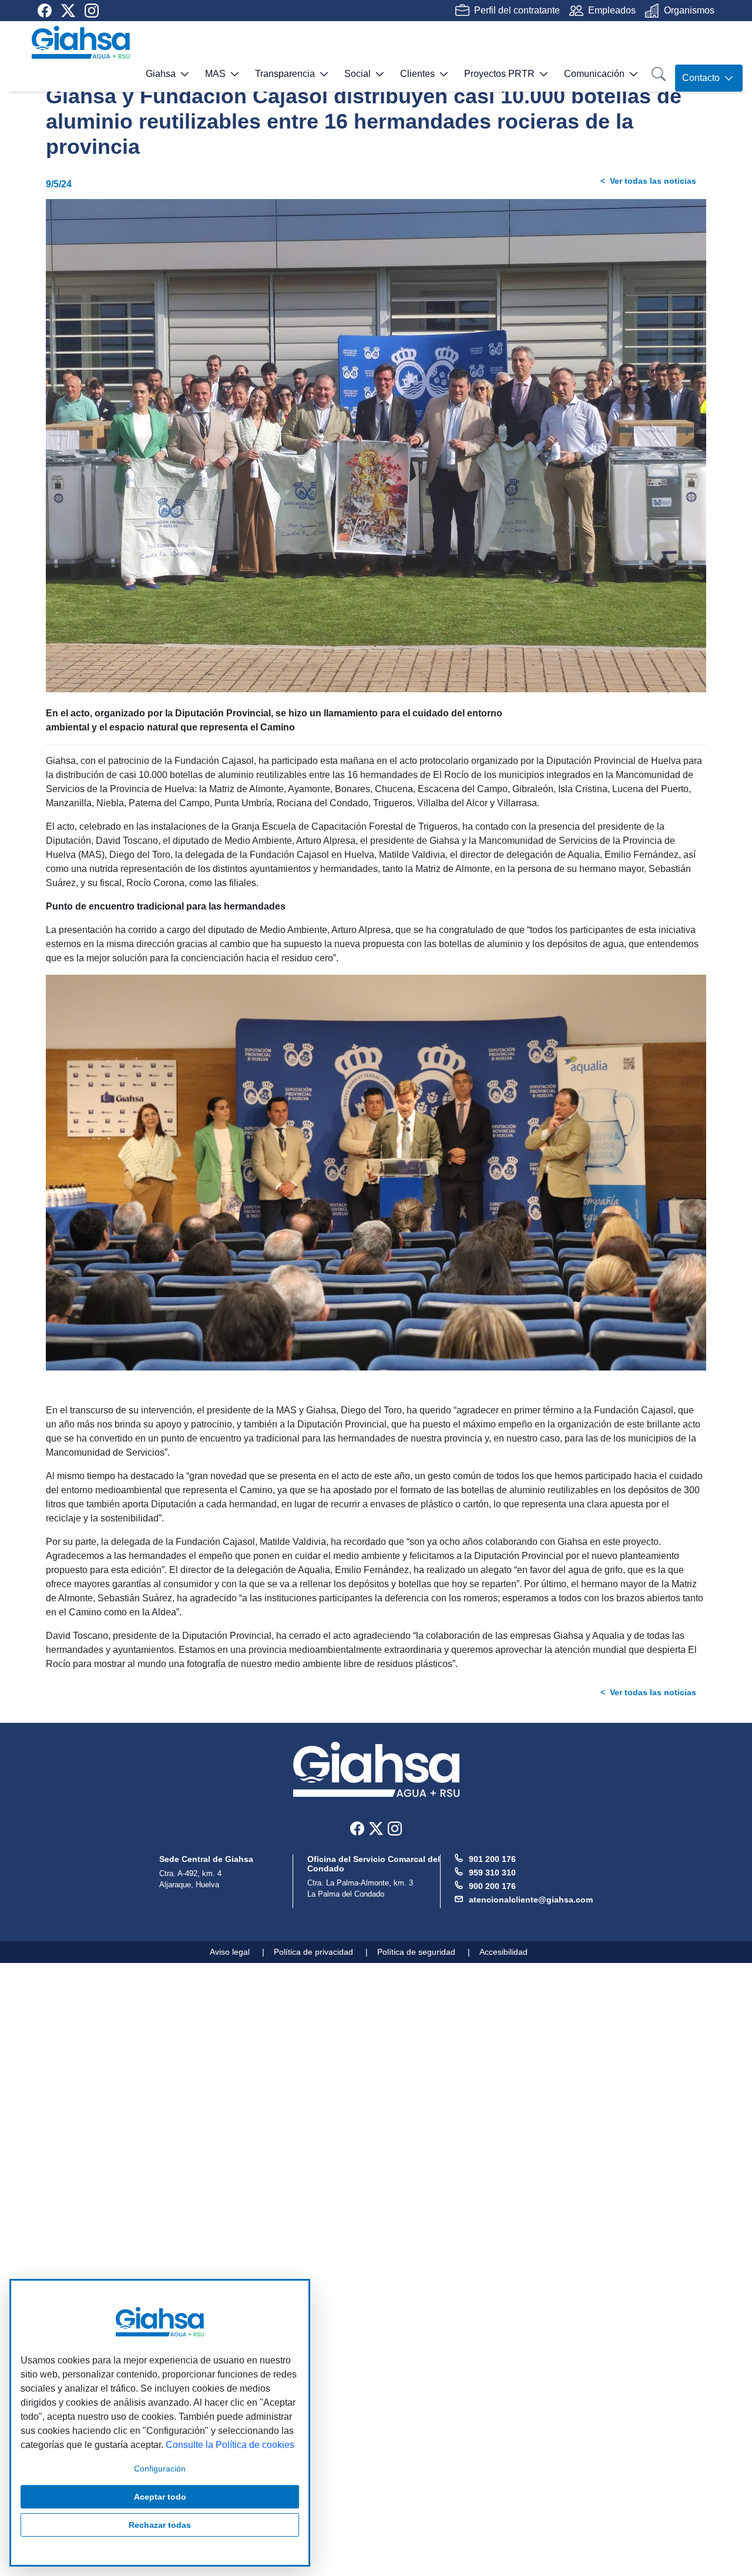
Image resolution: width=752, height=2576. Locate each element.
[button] (153, 78)
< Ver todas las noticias (648, 181)
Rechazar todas (160, 2525)
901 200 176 (492, 1859)
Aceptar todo (160, 2497)
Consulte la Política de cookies (230, 2445)
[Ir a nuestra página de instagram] (92, 11)
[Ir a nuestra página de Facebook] (45, 11)
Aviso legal (230, 1952)
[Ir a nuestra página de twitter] (68, 11)
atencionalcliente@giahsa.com (531, 1900)
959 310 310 (492, 1873)
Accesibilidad (503, 1952)
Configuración (160, 2469)
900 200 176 (492, 1886)
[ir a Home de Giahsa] (81, 42)
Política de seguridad (416, 1952)
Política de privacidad (313, 1952)
